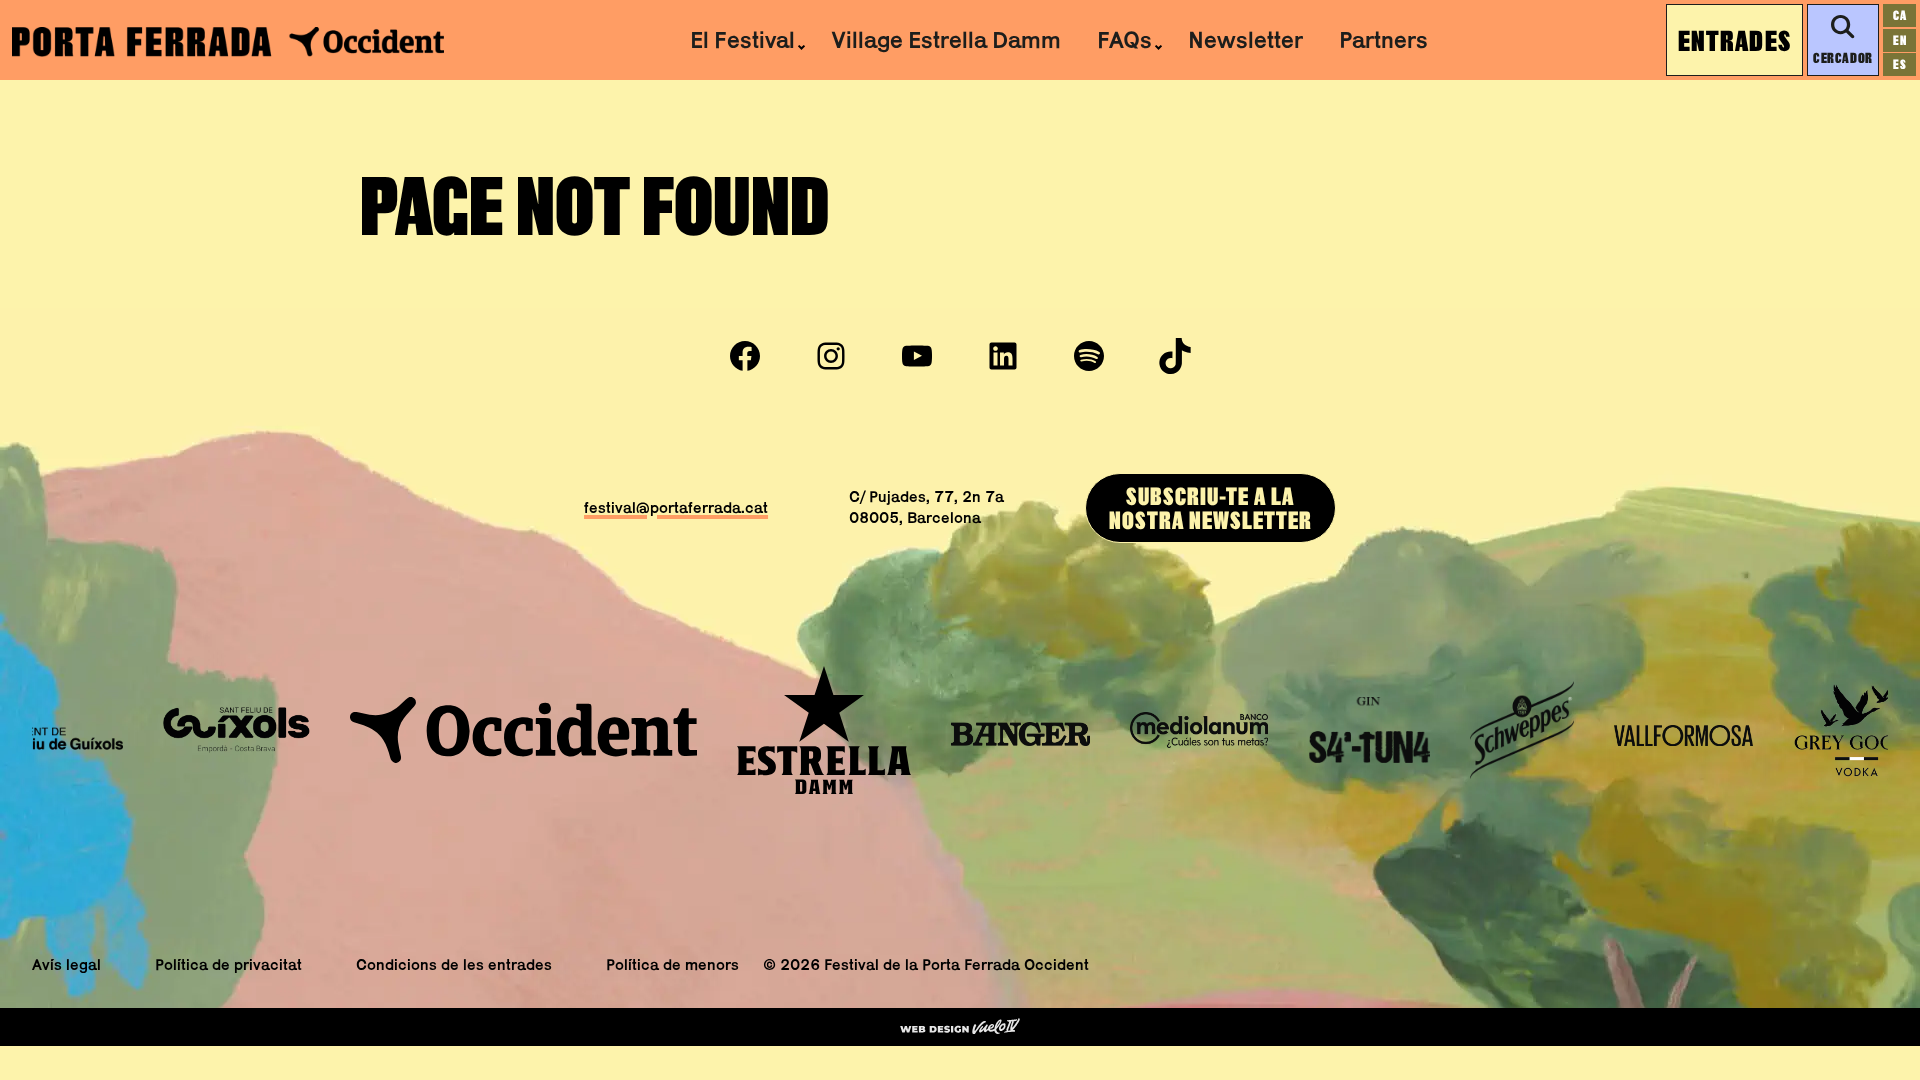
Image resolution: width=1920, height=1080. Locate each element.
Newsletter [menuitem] (1245, 39)
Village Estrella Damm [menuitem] (946, 39)
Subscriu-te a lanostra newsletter (1210, 507)
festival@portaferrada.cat (676, 507)
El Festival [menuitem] (742, 39)
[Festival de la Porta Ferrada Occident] (228, 40)
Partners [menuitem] (1383, 39)
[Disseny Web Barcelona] (960, 1027)
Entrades (1734, 40)
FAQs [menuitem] (1124, 39)
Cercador (1842, 57)
